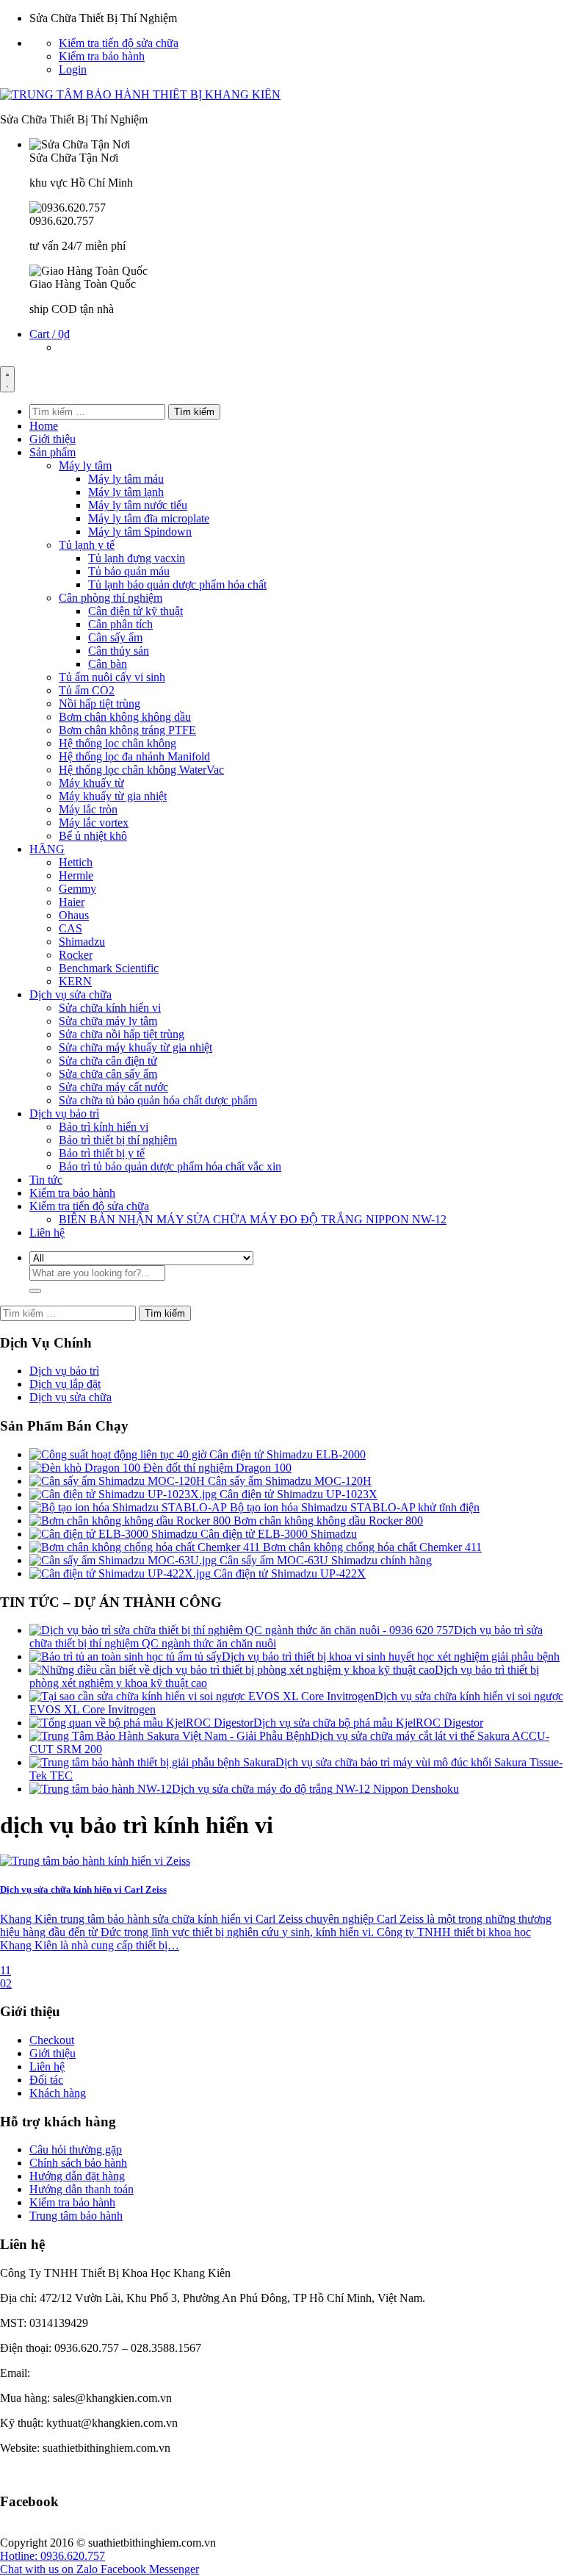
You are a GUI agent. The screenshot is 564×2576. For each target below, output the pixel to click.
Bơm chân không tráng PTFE (127, 730)
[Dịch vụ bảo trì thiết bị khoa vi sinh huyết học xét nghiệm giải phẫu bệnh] (126, 1656)
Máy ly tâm (85, 465)
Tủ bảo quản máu (129, 571)
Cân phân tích (120, 624)
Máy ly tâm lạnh (126, 492)
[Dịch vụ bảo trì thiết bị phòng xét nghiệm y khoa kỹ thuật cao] (232, 1670)
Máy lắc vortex (94, 823)
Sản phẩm (53, 452)
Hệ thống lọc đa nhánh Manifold (134, 756)
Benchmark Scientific (109, 968)
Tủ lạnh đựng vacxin (137, 558)
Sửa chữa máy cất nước (113, 1087)
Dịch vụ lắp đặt (65, 1384)
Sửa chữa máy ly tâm (108, 1021)
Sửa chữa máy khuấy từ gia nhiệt (135, 1047)
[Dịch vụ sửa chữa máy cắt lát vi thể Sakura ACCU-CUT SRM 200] (170, 1736)
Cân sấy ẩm (115, 637)
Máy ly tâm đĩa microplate (149, 518)
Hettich (76, 862)
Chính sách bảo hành (78, 2163)
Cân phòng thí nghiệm (111, 598)
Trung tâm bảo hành (76, 2216)
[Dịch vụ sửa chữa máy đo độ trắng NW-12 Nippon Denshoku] (101, 1789)
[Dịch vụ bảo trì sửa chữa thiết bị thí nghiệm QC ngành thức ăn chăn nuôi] (242, 1630)
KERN (75, 981)
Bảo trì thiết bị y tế (102, 1153)
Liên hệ (47, 1233)
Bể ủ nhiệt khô (93, 836)
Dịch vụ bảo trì (64, 1113)
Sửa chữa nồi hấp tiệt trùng (122, 1034)
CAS (70, 928)
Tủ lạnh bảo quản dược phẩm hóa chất (177, 584)
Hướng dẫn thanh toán (82, 2189)
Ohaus (74, 915)
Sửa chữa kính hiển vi (110, 1008)
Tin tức (46, 1180)
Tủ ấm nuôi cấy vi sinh (112, 677)
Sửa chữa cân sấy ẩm (108, 1074)
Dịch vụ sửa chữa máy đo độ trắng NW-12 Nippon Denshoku (315, 1789)
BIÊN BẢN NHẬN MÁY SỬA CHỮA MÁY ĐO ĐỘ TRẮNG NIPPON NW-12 (253, 1219)
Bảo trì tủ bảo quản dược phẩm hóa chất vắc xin (170, 1166)
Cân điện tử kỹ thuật (135, 611)
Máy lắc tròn (88, 809)
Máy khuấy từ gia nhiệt (113, 796)
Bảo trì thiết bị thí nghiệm (118, 1140)
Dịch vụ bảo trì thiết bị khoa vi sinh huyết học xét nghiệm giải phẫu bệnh (391, 1656)
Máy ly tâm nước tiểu (138, 505)
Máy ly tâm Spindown (140, 532)
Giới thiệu (53, 439)
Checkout (52, 2040)
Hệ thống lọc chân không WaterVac (141, 770)
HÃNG (47, 849)
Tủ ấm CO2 (87, 690)
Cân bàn (108, 664)
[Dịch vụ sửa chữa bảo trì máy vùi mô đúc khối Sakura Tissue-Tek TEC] (152, 1762)
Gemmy (77, 889)
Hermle (76, 875)
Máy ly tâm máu (126, 479)
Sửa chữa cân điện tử (108, 1061)
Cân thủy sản (119, 651)
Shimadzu (82, 942)
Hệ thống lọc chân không (117, 743)
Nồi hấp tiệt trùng (100, 704)
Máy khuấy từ (91, 783)
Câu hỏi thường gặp (76, 2149)
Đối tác (46, 2080)
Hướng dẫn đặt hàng (77, 2176)
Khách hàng (58, 2093)
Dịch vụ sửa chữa (70, 994)
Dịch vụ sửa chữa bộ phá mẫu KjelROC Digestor (368, 1723)
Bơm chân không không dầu (125, 717)
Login (73, 69)
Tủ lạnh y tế (87, 545)
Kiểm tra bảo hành (102, 56)
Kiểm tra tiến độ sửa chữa (119, 43)
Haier (72, 902)
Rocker (76, 955)
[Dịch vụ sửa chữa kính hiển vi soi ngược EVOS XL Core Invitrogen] (202, 1696)
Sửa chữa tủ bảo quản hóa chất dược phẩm (158, 1100)
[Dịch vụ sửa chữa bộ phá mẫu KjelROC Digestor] (141, 1723)
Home (44, 426)
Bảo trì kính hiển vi (104, 1127)
